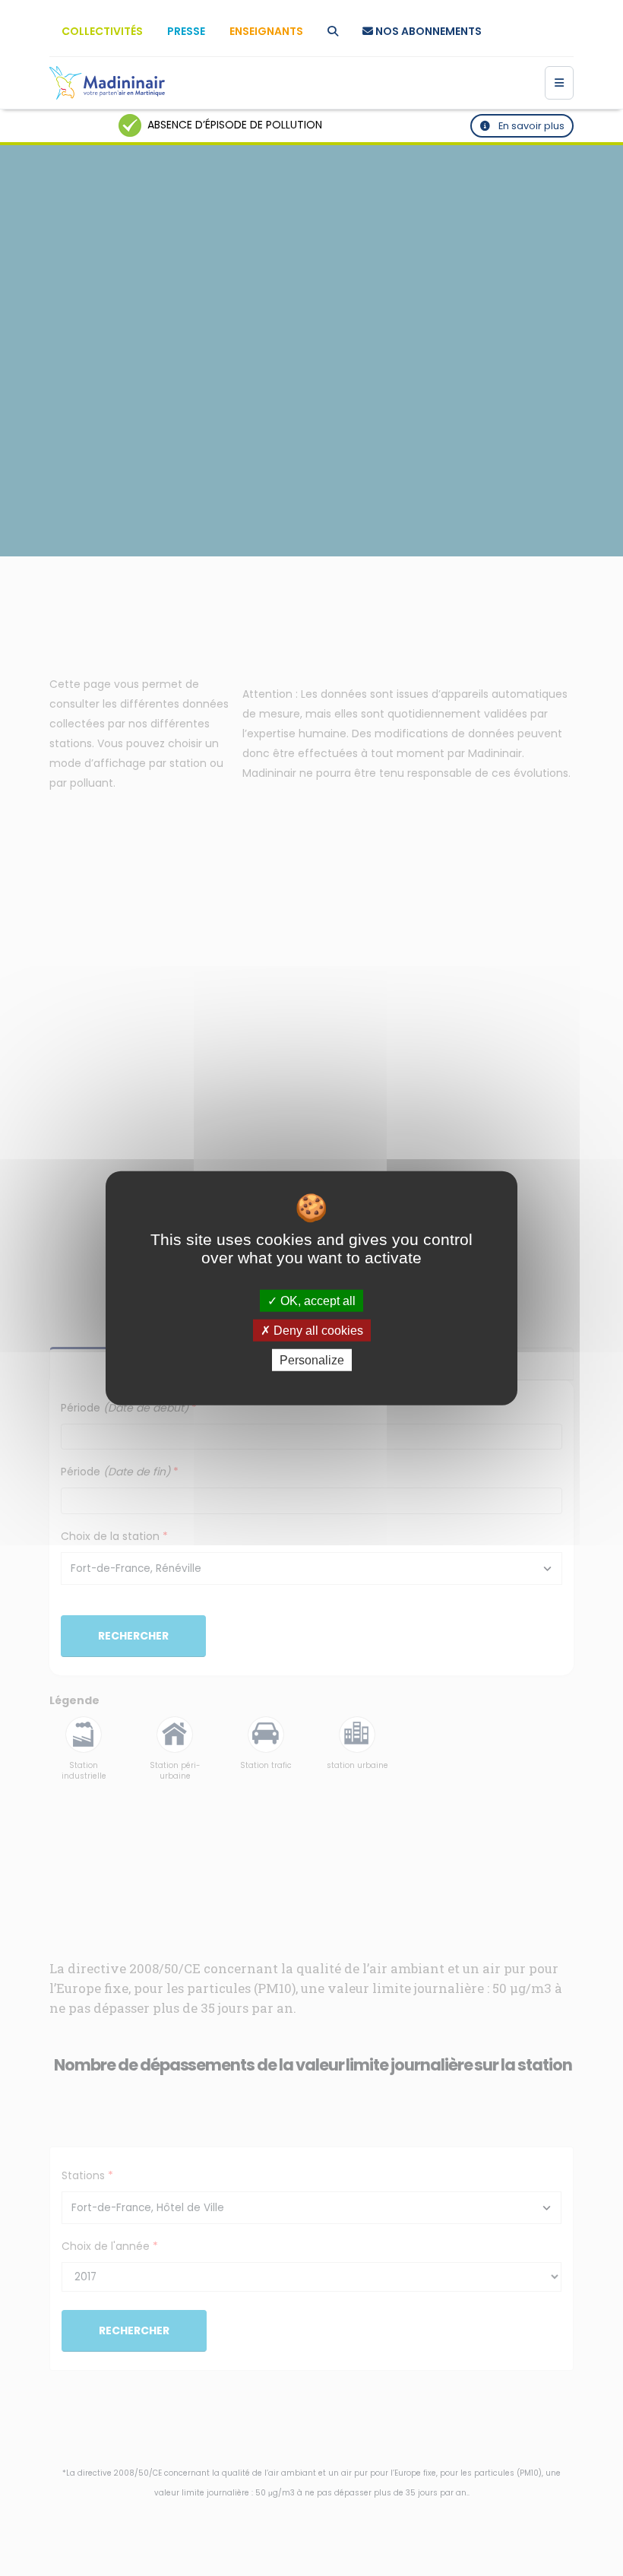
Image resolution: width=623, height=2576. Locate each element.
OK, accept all (316, 1300)
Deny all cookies (317, 1330)
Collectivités (102, 31)
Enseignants (266, 31)
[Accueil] (107, 83)
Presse (186, 31)
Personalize (312, 1360)
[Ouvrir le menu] (559, 83)
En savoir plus (530, 126)
